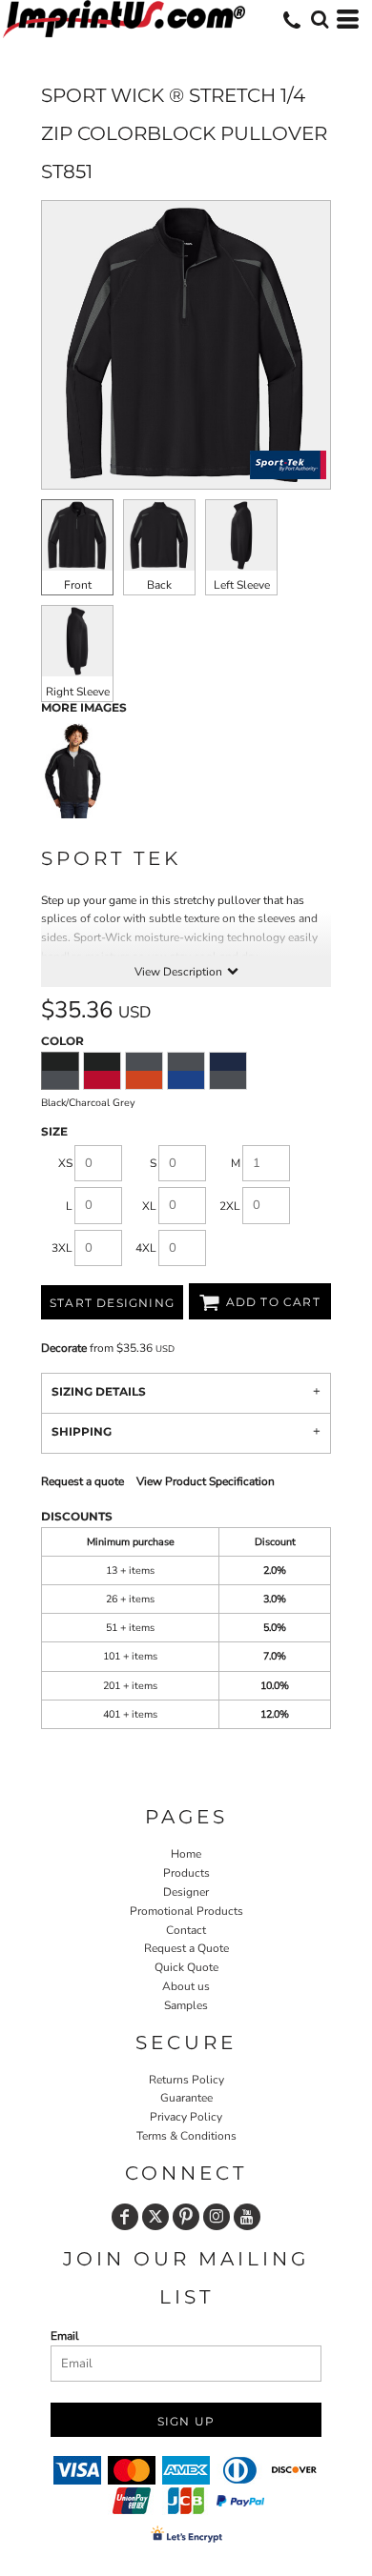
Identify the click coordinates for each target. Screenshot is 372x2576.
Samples (186, 2005)
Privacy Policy (186, 2117)
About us (186, 1986)
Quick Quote (186, 1967)
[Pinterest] (186, 2217)
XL (149, 1206)
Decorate (64, 1348)
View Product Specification (206, 1481)
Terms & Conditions (186, 2136)
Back (159, 585)
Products (186, 1873)
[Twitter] (155, 2217)
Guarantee (186, 2098)
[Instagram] (217, 2217)
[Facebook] (125, 2217)
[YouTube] (247, 2217)
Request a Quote (186, 1948)
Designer (186, 1892)
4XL (146, 1248)
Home (186, 1854)
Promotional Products (186, 1911)
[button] (320, 19)
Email (65, 2336)
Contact (186, 1930)
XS (65, 1163)
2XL (230, 1206)
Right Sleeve (78, 692)
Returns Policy (186, 2080)
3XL (62, 1248)
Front (78, 585)
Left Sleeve (242, 585)
